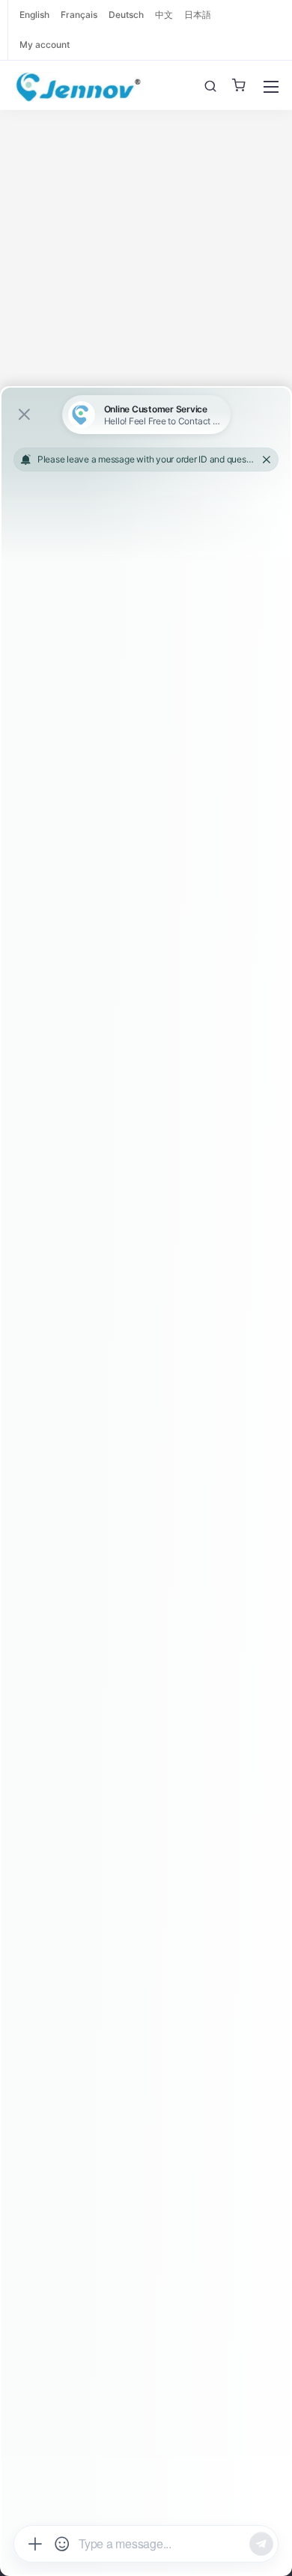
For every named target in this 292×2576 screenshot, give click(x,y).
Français (79, 15)
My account (45, 45)
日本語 (198, 15)
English (34, 15)
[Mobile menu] (271, 87)
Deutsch (126, 15)
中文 (164, 15)
